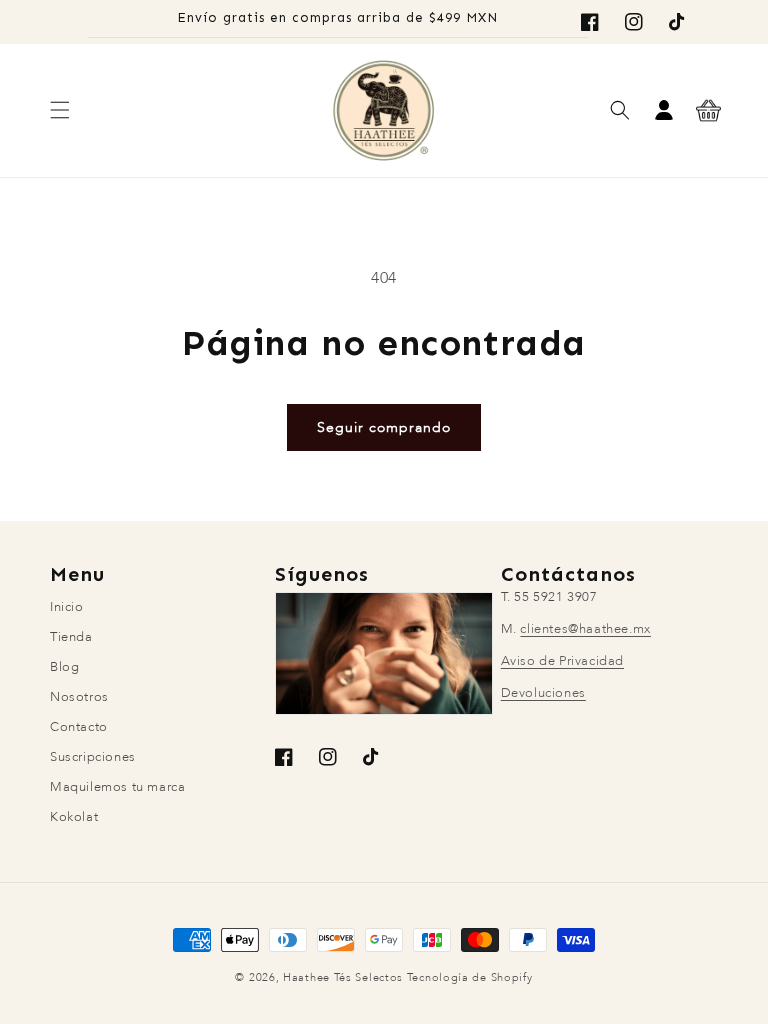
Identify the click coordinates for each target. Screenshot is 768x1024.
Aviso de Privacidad (562, 661)
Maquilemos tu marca (117, 787)
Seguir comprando (384, 427)
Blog (64, 667)
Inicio (67, 609)
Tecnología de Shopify (470, 977)
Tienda (71, 637)
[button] (60, 110)
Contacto (79, 727)
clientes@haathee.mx (585, 629)
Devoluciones (543, 693)
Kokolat (74, 817)
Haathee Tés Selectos (343, 977)
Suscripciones (93, 757)
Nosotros (79, 697)
